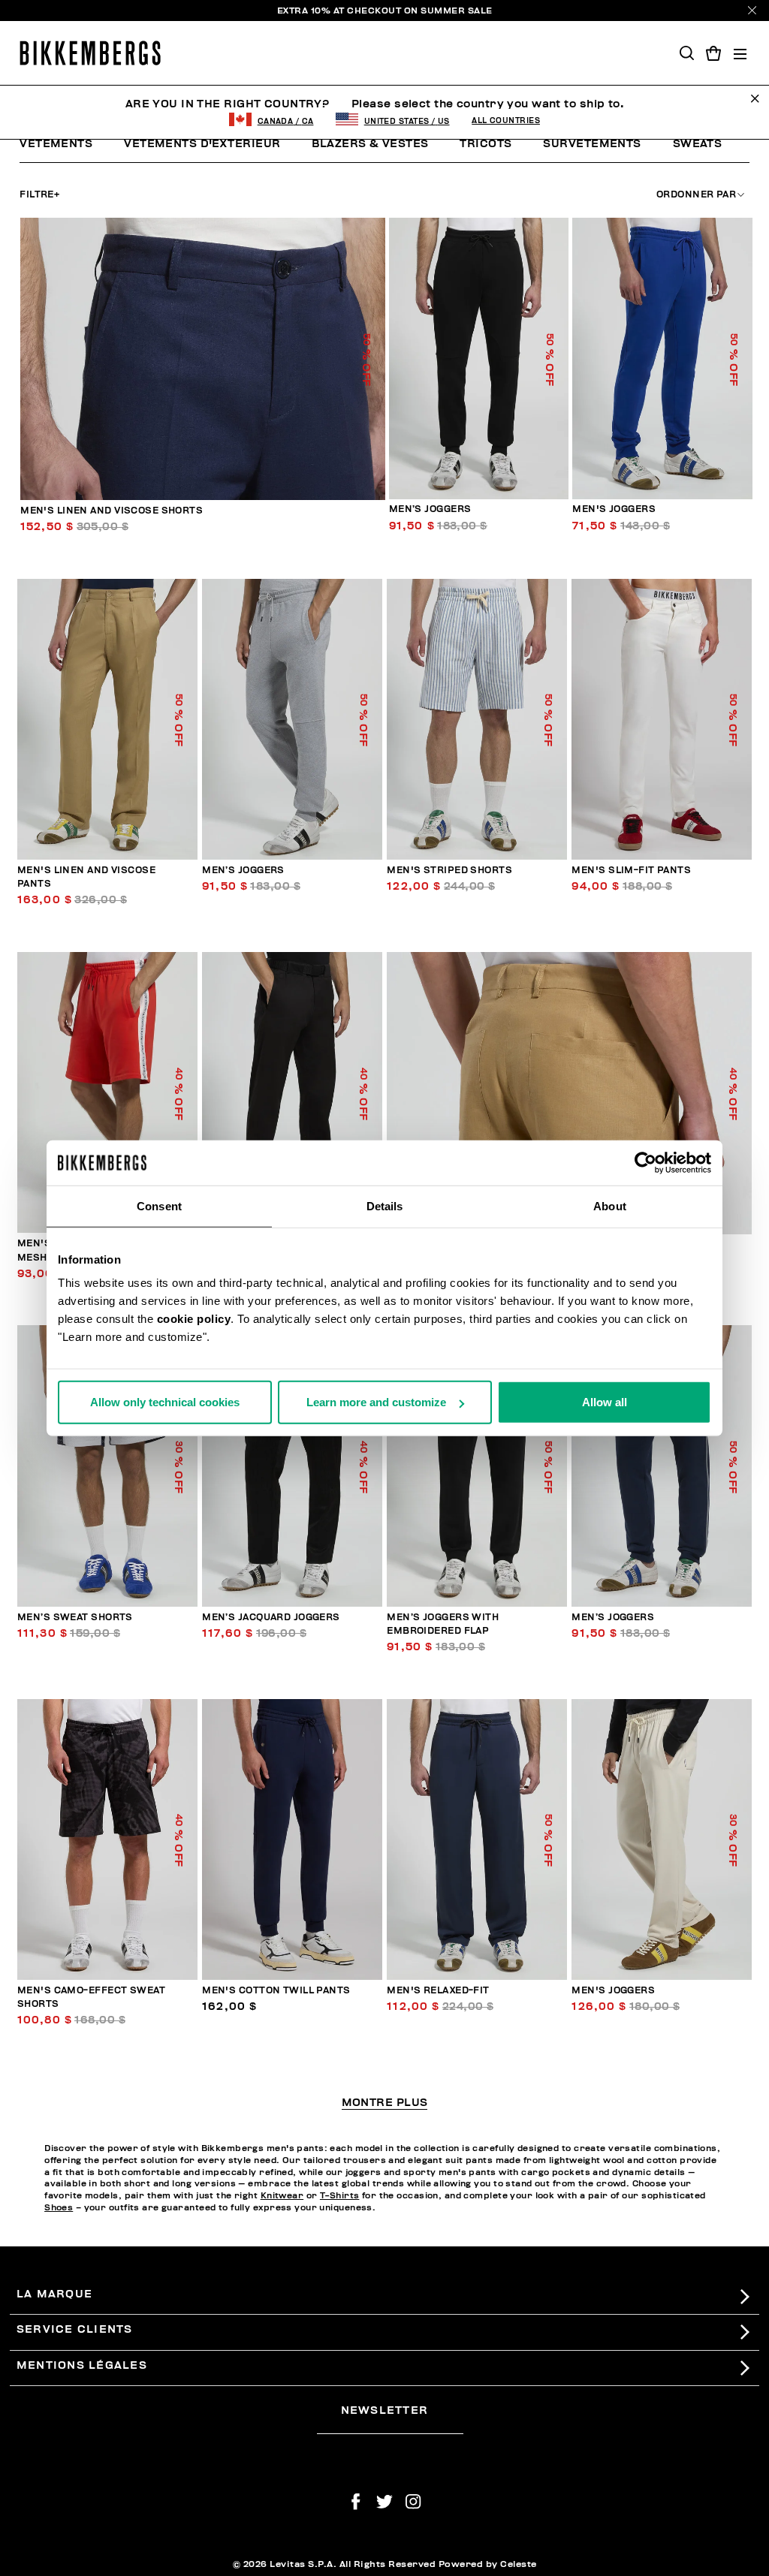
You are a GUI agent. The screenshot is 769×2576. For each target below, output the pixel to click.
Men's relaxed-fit (438, 1991)
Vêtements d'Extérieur (202, 144)
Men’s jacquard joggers (271, 1618)
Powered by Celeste (488, 2564)
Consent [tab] (159, 1205)
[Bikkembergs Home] (90, 53)
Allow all (605, 1402)
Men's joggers (614, 509)
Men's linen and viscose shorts (112, 511)
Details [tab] (385, 1205)
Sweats (698, 144)
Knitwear (282, 2196)
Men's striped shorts (449, 871)
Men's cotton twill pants (276, 1991)
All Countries (506, 121)
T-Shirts (340, 2196)
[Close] (752, 10)
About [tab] (610, 1205)
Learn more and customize (376, 1402)
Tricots (486, 144)
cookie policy (194, 1319)
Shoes (59, 2208)
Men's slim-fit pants (631, 871)
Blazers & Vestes (370, 144)
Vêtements (56, 144)
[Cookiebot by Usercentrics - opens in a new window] (645, 1162)
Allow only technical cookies (165, 1402)
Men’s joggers (430, 509)
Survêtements (592, 144)
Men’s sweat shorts (75, 1618)
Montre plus (385, 2103)
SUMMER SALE (457, 11)
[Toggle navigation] (740, 53)
